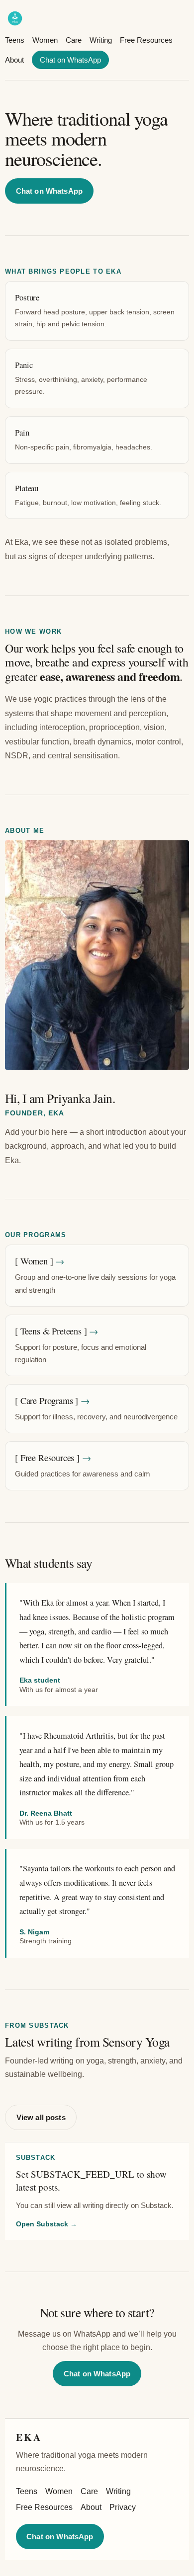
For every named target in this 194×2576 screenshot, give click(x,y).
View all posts (41, 2117)
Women (45, 40)
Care (74, 40)
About (14, 60)
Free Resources (146, 40)
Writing (101, 40)
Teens (15, 40)
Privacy (123, 2507)
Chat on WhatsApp (70, 60)
